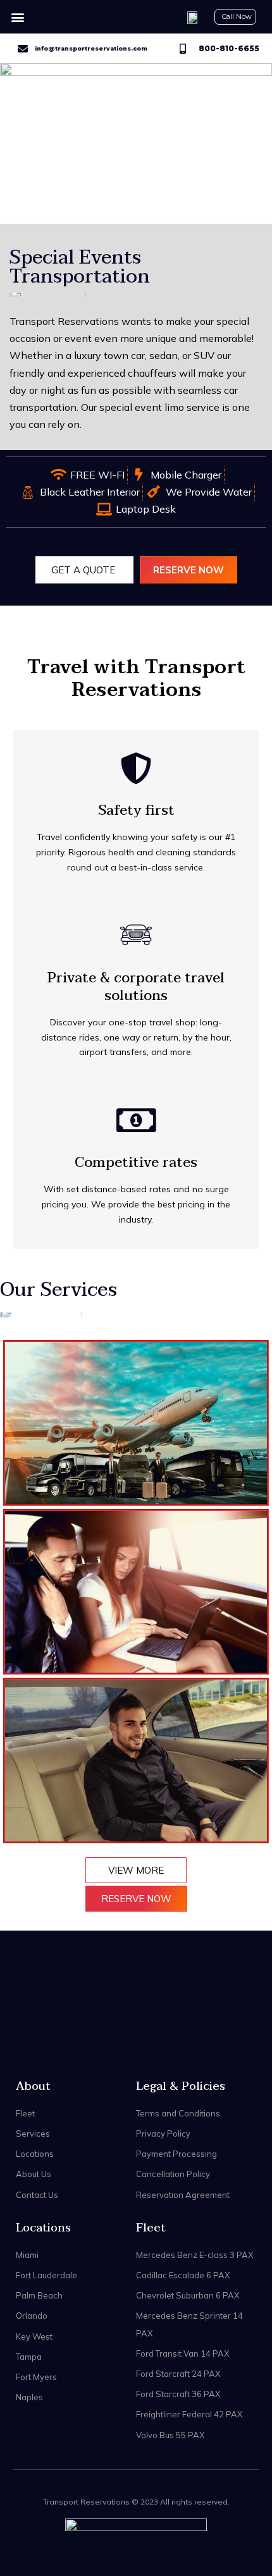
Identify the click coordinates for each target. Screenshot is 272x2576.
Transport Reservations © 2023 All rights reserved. (136, 2502)
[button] (17, 17)
